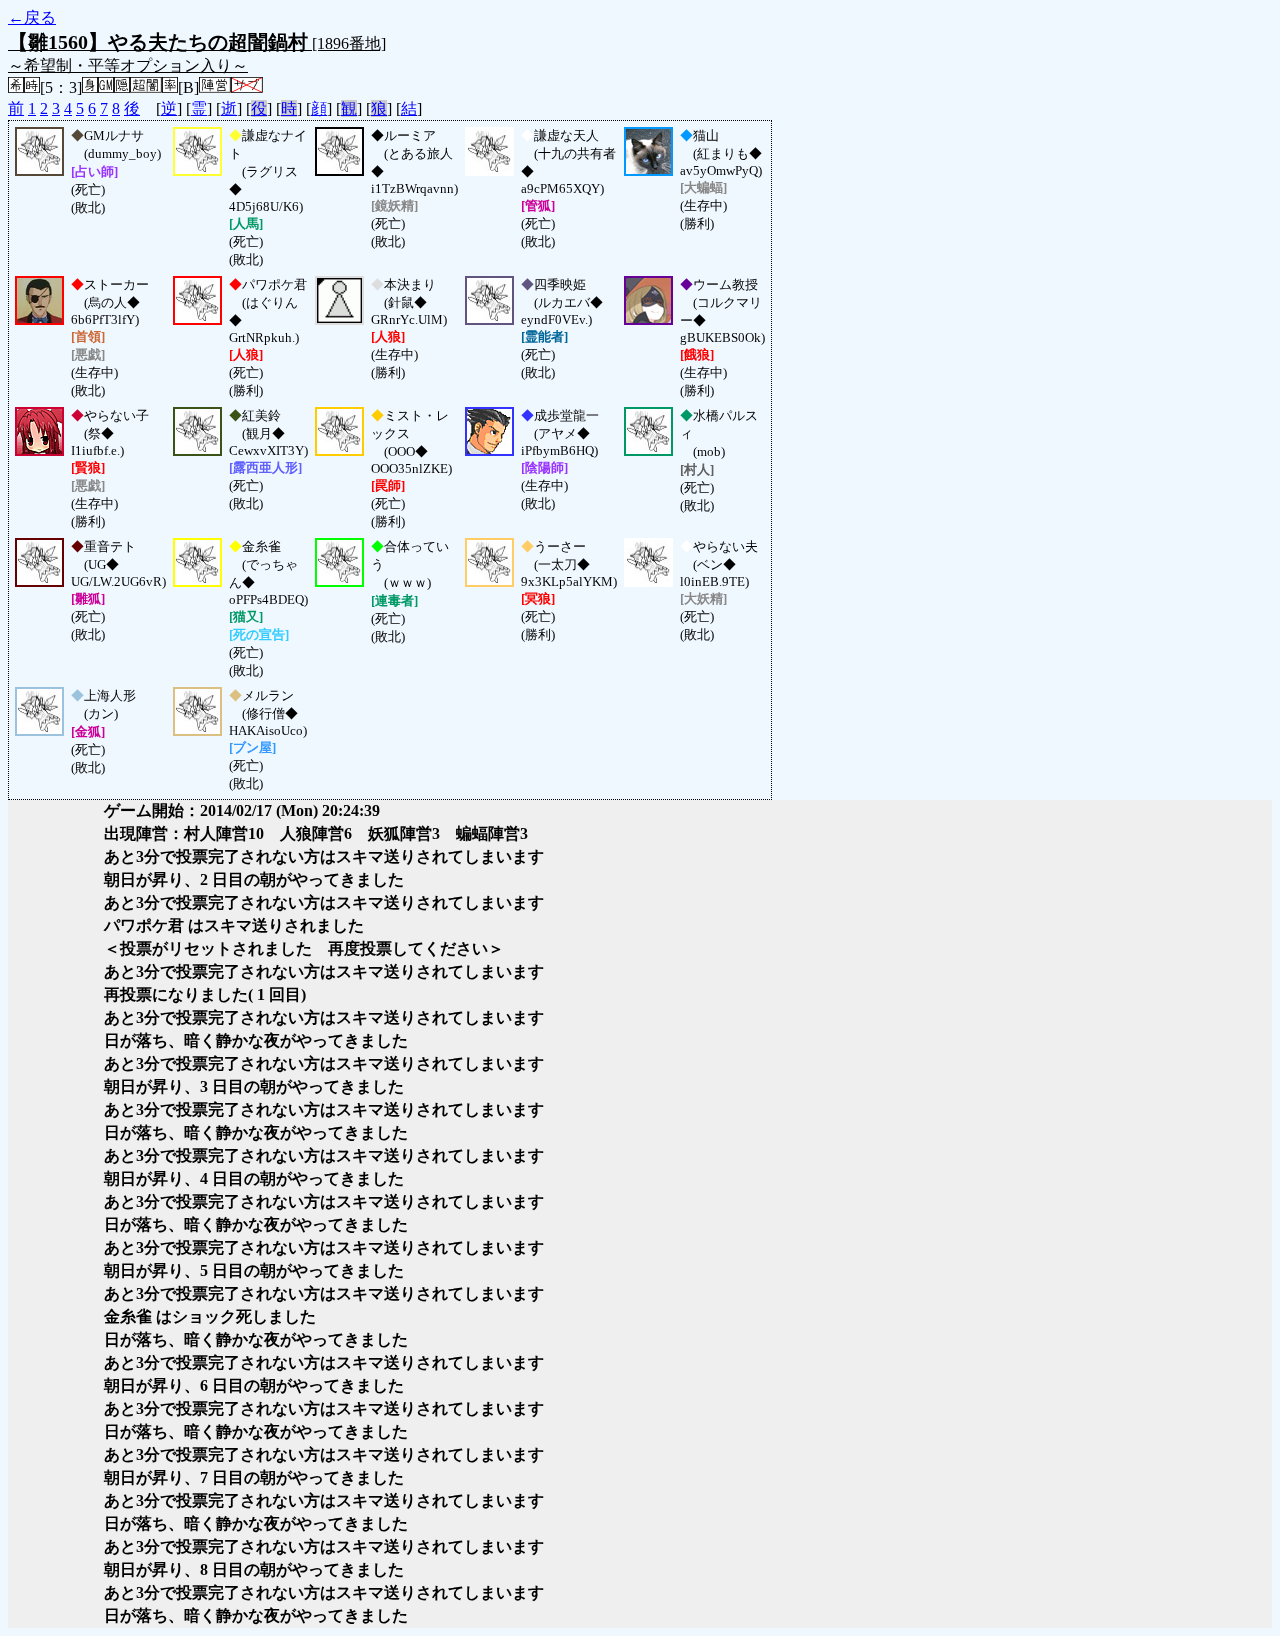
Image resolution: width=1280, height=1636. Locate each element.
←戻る (32, 17)
